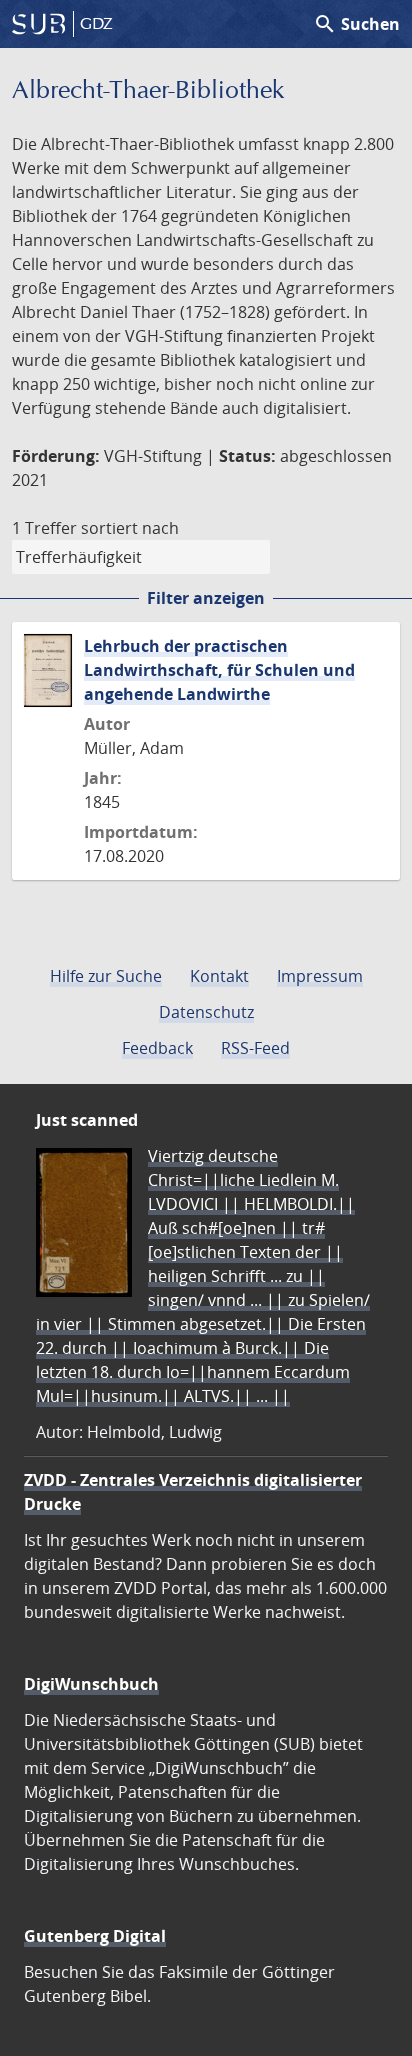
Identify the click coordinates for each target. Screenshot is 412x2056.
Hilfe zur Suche (106, 976)
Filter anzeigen (206, 598)
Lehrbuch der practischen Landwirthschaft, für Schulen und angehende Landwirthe (219, 670)
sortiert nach (130, 528)
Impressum (320, 976)
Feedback (157, 1048)
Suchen (356, 24)
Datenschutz (206, 1012)
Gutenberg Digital (95, 1936)
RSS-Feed (255, 1048)
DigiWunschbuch (91, 1684)
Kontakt (219, 976)
